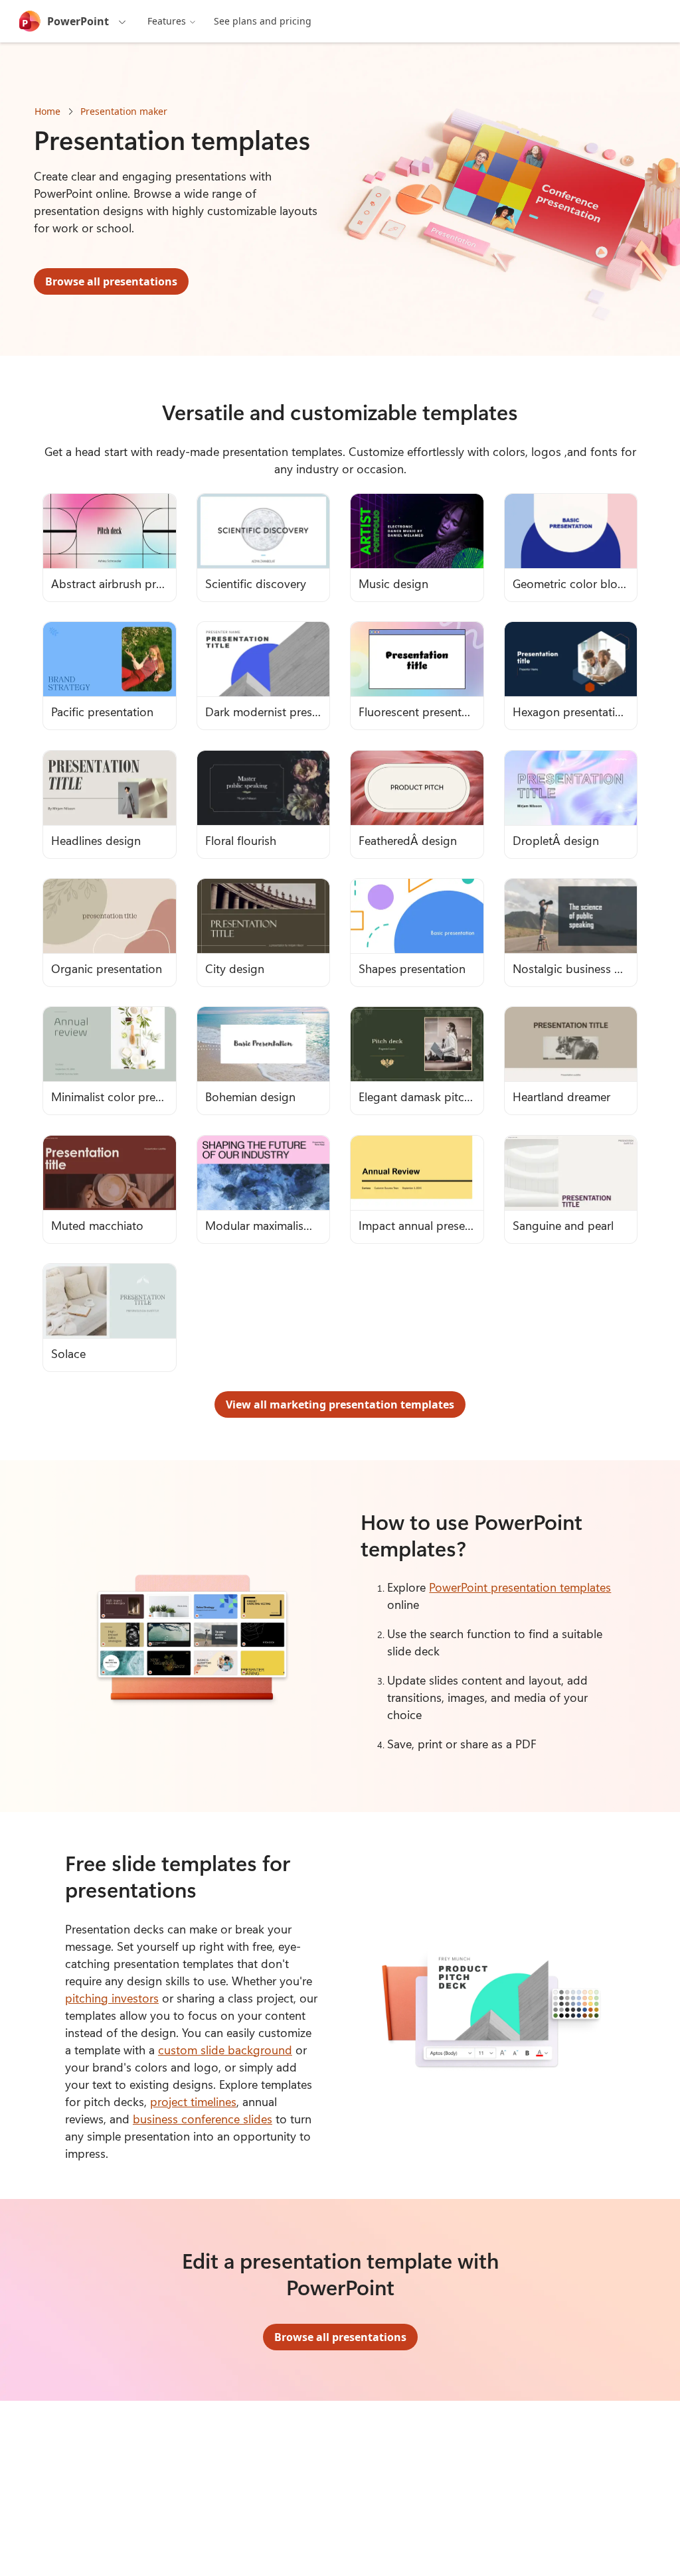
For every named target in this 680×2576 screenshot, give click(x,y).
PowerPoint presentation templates (520, 1587)
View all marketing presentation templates (340, 1404)
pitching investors (112, 1998)
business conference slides (203, 2119)
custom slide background (225, 2050)
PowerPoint (78, 21)
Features (167, 21)
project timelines (193, 2101)
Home (47, 111)
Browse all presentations (111, 281)
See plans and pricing (263, 21)
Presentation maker (124, 111)
